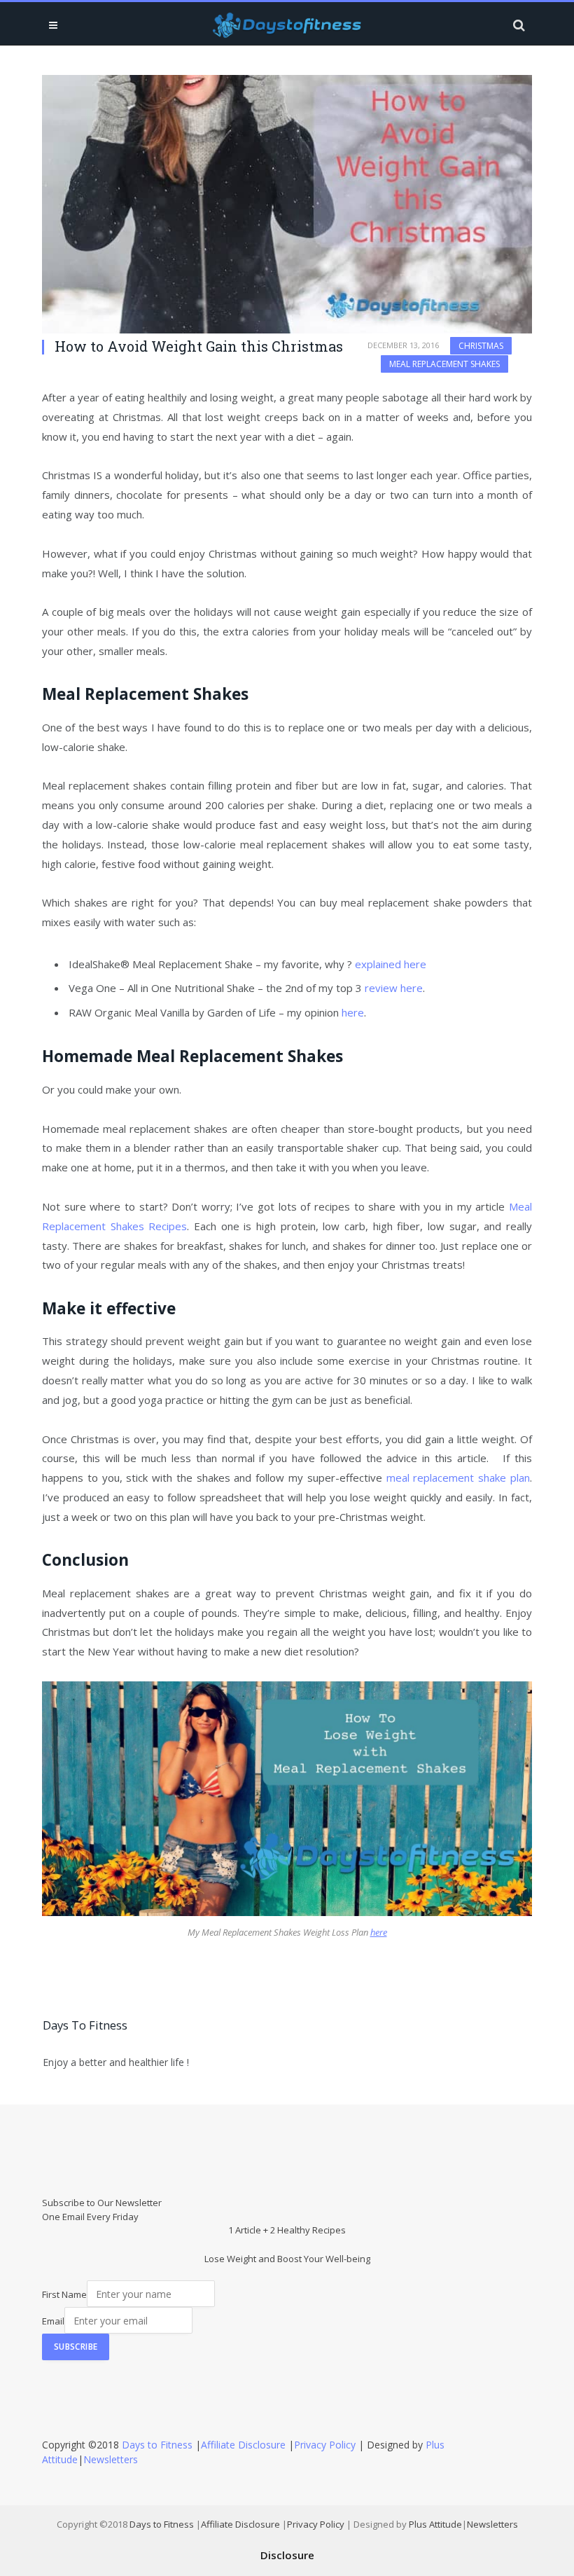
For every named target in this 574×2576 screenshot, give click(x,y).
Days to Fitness (157, 2445)
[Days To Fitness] (287, 25)
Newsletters (111, 2459)
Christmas (481, 346)
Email (53, 2321)
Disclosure (287, 2555)
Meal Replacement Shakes (444, 364)
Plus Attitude (435, 2524)
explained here (391, 964)
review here (394, 988)
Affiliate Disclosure (243, 2445)
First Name (64, 2294)
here (353, 1012)
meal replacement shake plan (458, 1478)
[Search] (518, 25)
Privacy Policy (325, 2445)
